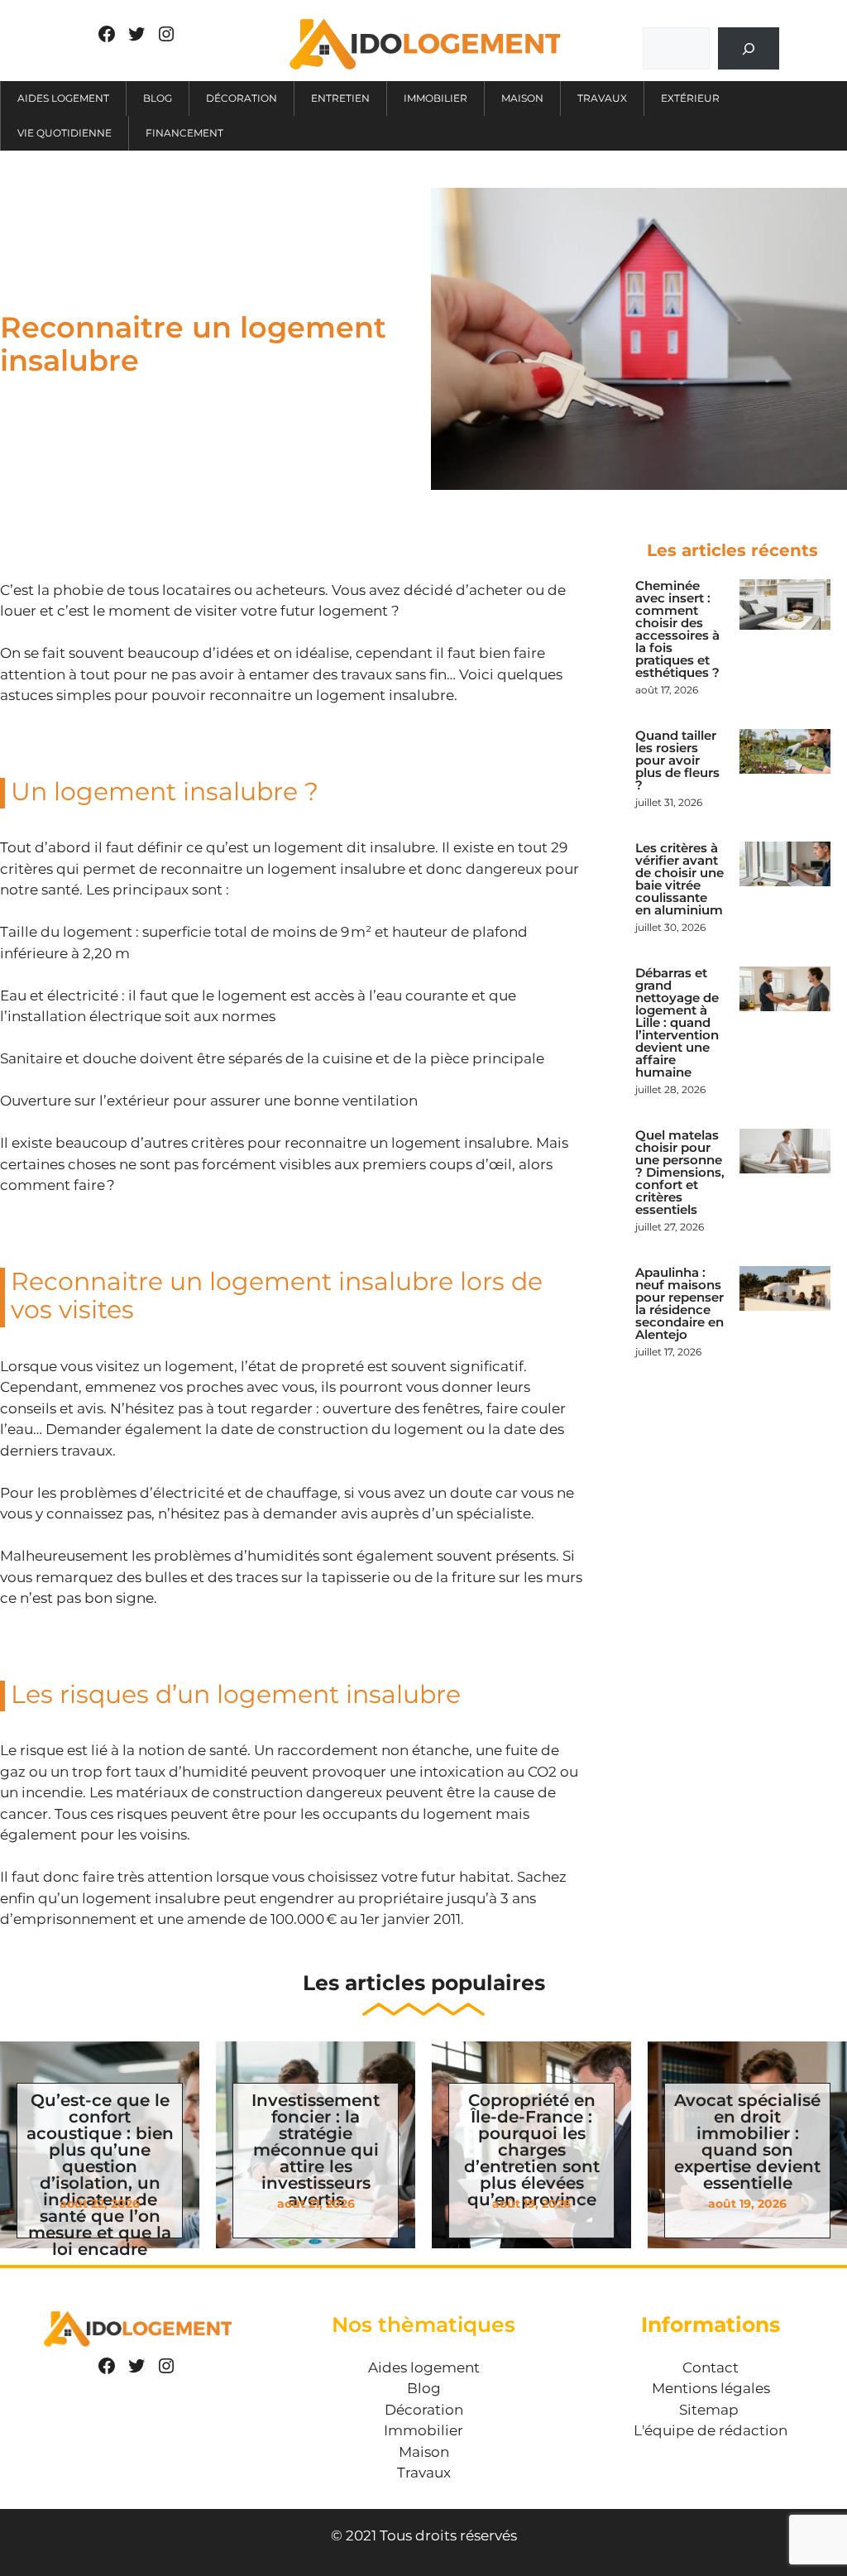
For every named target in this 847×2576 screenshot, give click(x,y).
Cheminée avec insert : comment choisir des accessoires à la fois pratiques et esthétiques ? (677, 629)
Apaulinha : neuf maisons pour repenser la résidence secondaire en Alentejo (680, 1303)
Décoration (242, 98)
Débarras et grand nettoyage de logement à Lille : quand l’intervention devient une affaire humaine (677, 1022)
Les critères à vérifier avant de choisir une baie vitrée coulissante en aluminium (680, 879)
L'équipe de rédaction (711, 2430)
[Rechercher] (748, 48)
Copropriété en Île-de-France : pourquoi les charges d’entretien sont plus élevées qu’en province (532, 2150)
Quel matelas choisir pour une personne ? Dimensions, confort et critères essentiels (680, 1172)
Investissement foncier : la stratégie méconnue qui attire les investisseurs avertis (316, 2150)
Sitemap (709, 2410)
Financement (184, 133)
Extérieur (690, 98)
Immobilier (435, 98)
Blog (158, 98)
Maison (522, 98)
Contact (711, 2367)
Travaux (602, 98)
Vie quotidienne (65, 133)
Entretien (340, 98)
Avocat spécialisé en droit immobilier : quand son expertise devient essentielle (747, 2142)
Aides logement (63, 98)
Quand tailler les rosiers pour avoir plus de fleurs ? (677, 760)
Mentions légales (711, 2388)
